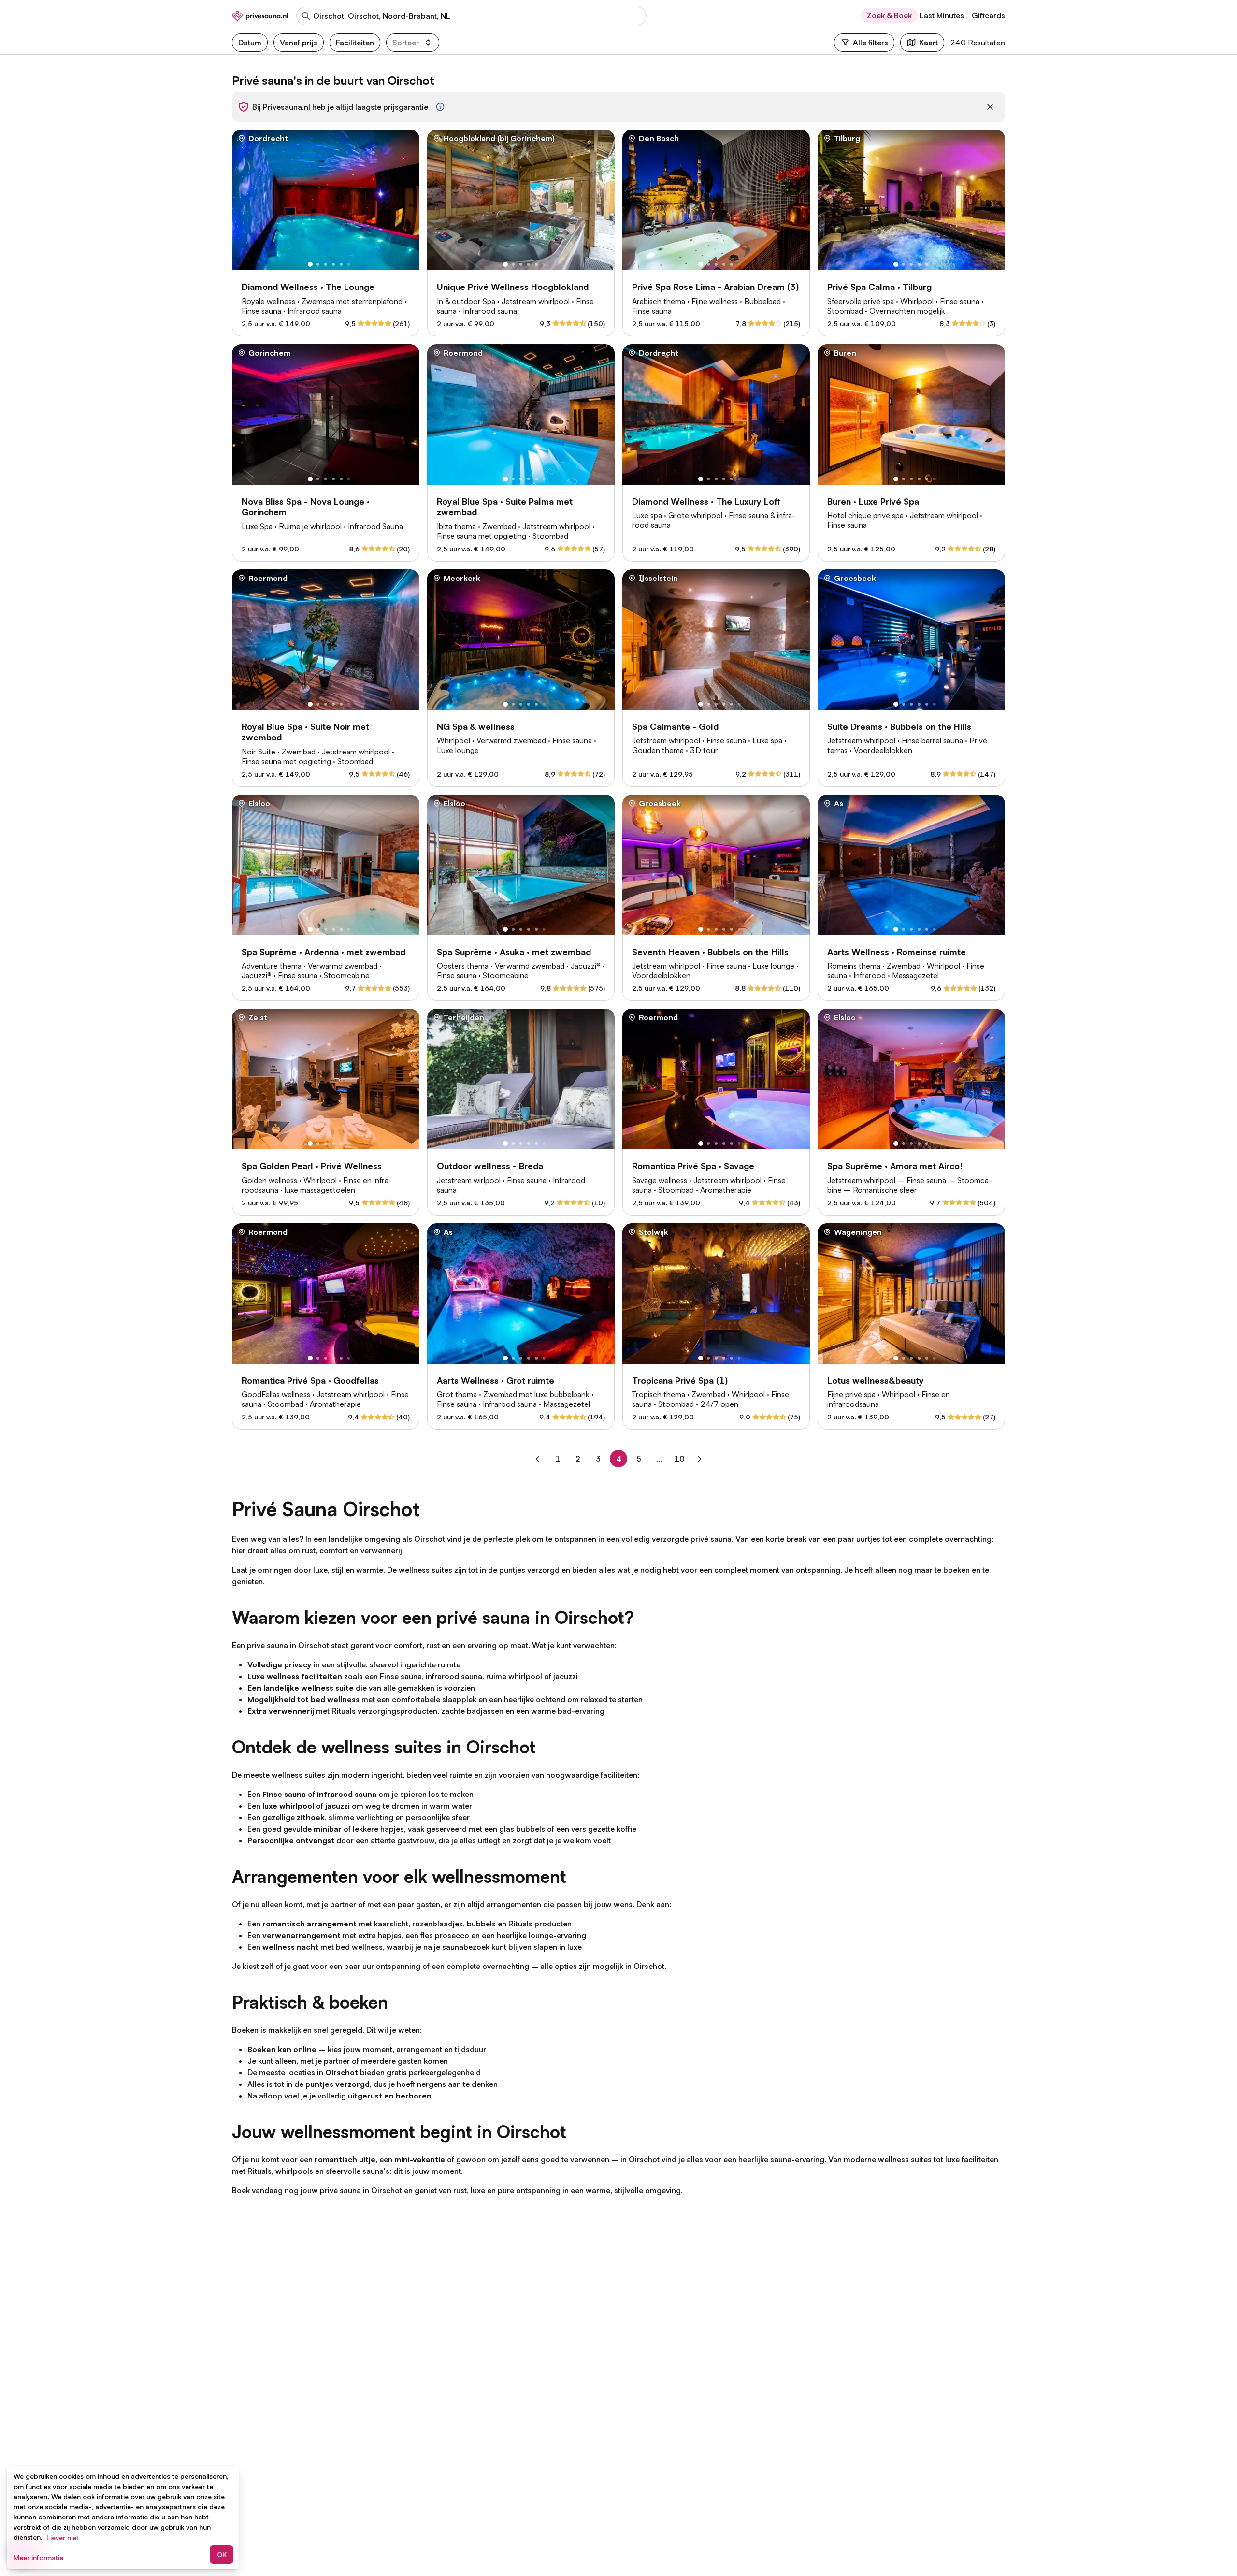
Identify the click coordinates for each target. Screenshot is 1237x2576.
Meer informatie (38, 2557)
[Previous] (537, 1459)
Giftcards (988, 15)
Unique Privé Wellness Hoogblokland (513, 287)
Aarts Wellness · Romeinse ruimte (897, 952)
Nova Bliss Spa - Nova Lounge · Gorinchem (306, 507)
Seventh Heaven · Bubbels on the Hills (710, 952)
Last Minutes (942, 15)
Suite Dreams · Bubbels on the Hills (899, 726)
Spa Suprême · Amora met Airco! (895, 1166)
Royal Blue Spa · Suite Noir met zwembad (305, 732)
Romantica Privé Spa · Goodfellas (310, 1380)
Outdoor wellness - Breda (490, 1166)
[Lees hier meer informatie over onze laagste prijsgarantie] (440, 107)
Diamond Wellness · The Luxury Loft (706, 501)
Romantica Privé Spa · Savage (693, 1166)
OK (222, 2554)
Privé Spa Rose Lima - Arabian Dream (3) (715, 287)
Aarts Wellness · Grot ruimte (496, 1380)
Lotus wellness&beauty (876, 1380)
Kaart (928, 43)
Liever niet (63, 2538)
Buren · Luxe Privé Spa (873, 501)
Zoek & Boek (889, 15)
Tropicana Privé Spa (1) (680, 1380)
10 (681, 1459)
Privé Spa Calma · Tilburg (879, 287)
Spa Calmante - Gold (675, 726)
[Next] (700, 1459)
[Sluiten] (990, 107)
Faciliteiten (355, 43)
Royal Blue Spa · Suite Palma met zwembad (505, 507)
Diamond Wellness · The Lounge (308, 287)
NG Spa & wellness (476, 726)
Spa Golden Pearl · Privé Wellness (312, 1166)
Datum (250, 43)
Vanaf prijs (299, 43)
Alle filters (870, 43)
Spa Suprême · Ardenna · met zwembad (324, 952)
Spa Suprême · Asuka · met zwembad (514, 952)
